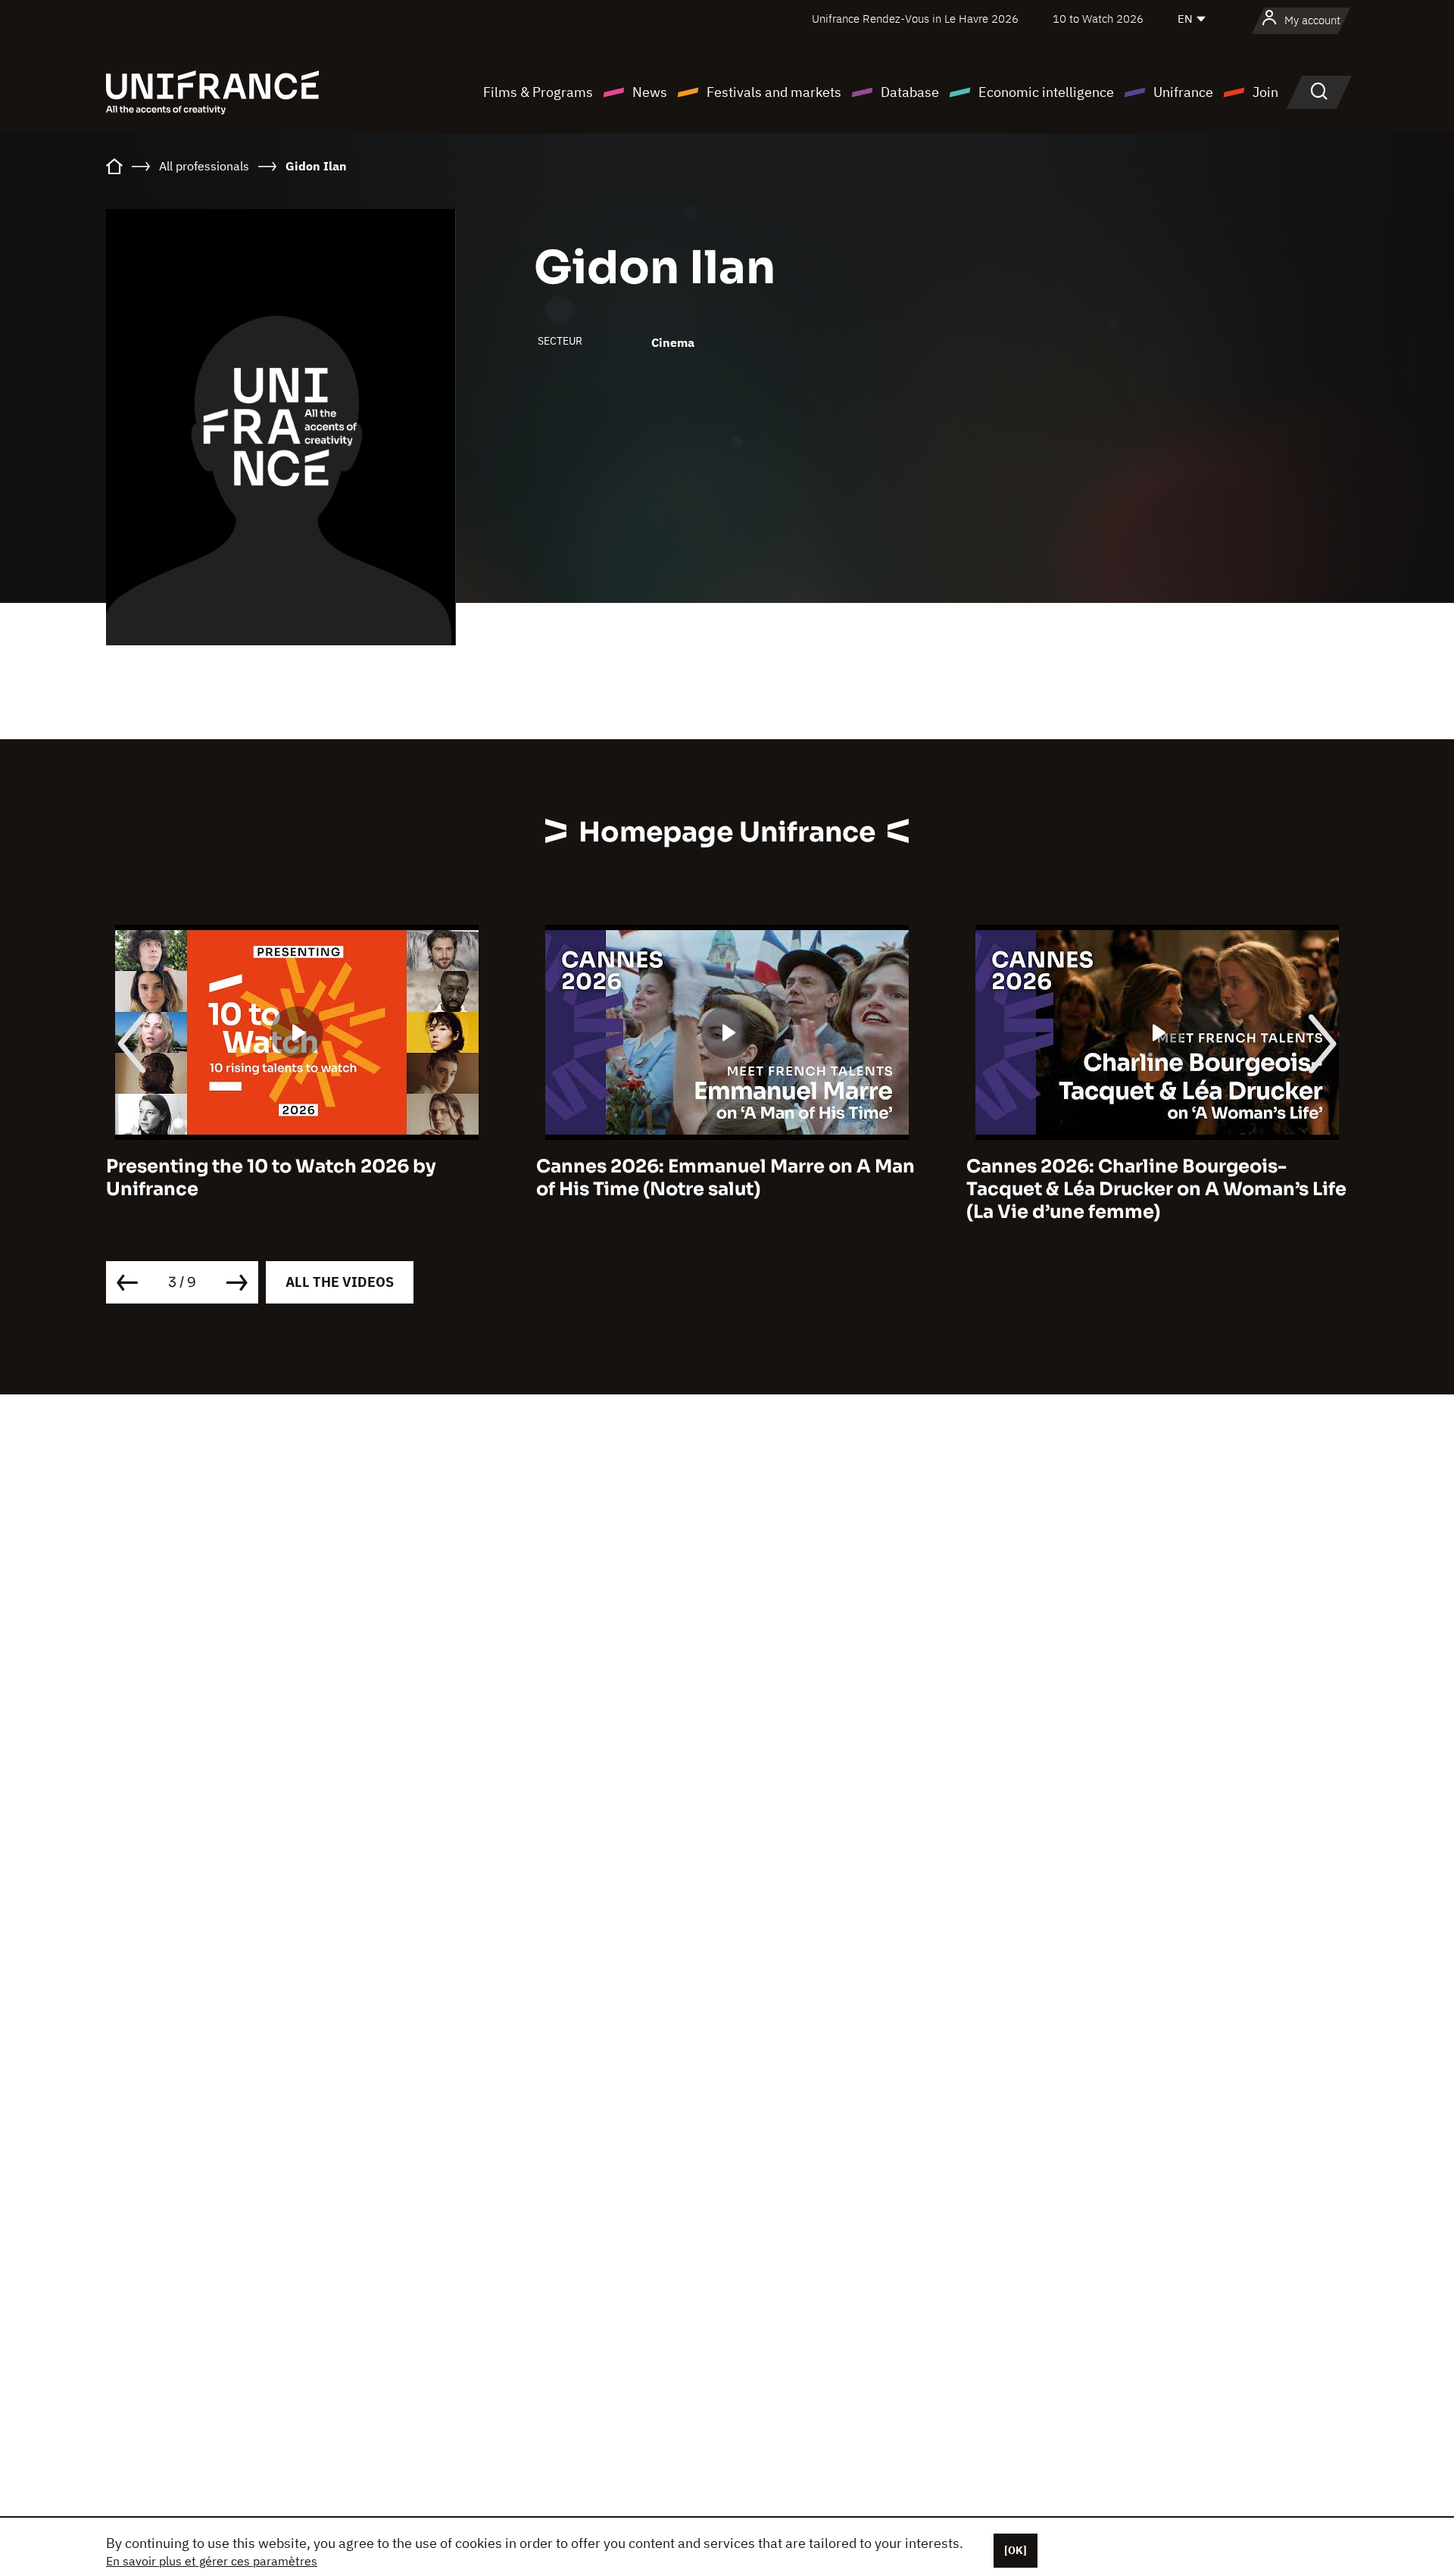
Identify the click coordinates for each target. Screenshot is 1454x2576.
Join (1265, 92)
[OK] (1016, 2550)
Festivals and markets (774, 92)
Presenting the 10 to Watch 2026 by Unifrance (271, 1178)
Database (910, 92)
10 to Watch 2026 (1098, 19)
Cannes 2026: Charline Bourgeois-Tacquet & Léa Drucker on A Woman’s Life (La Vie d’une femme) (1156, 1189)
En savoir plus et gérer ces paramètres (212, 2561)
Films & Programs (538, 92)
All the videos (340, 1282)
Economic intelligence (1046, 92)
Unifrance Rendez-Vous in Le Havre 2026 (915, 19)
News (650, 92)
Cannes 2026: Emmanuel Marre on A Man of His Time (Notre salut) (725, 1178)
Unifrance (1183, 92)
